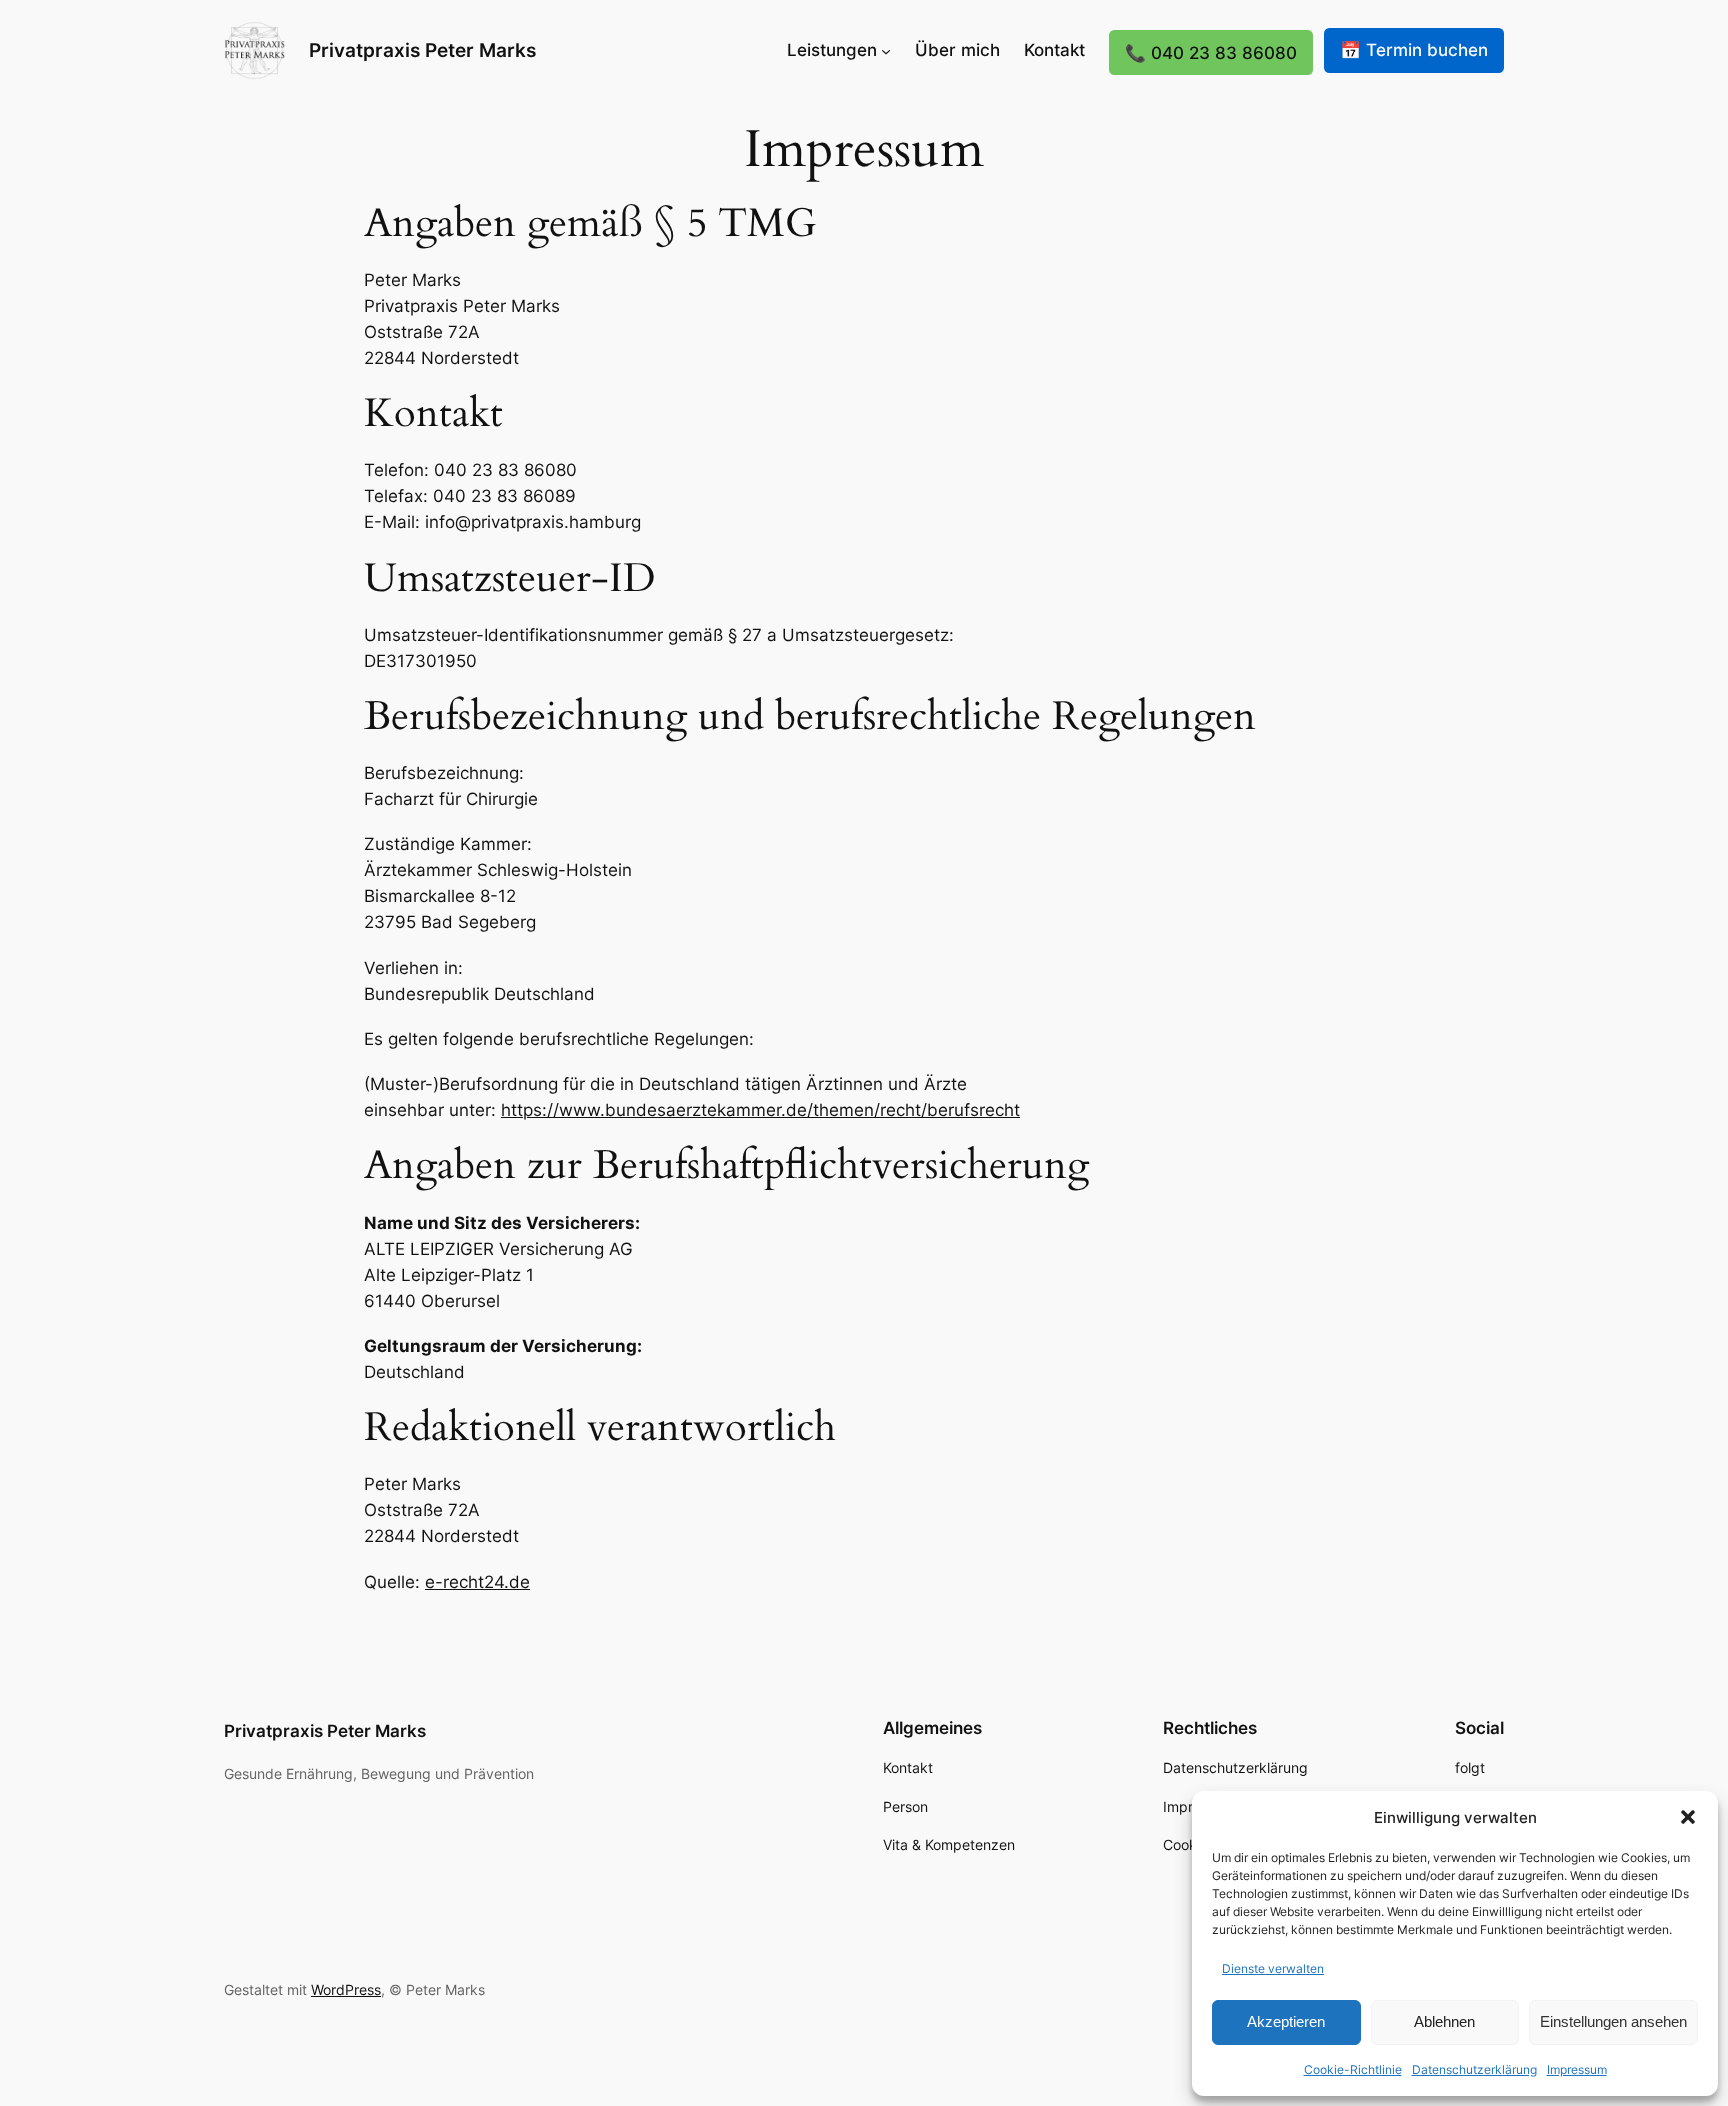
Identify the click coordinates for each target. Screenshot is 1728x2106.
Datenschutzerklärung (1474, 2069)
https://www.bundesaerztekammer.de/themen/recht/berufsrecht (760, 1110)
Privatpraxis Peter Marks (422, 50)
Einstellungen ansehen (1613, 2021)
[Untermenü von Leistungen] (886, 50)
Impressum (1577, 2069)
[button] (1688, 1817)
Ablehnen (1444, 2021)
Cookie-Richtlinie (1353, 2069)
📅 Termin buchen (1414, 50)
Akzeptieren (1286, 2021)
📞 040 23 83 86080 (1211, 53)
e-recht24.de (477, 1582)
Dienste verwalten (1273, 1968)
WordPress (346, 1989)
